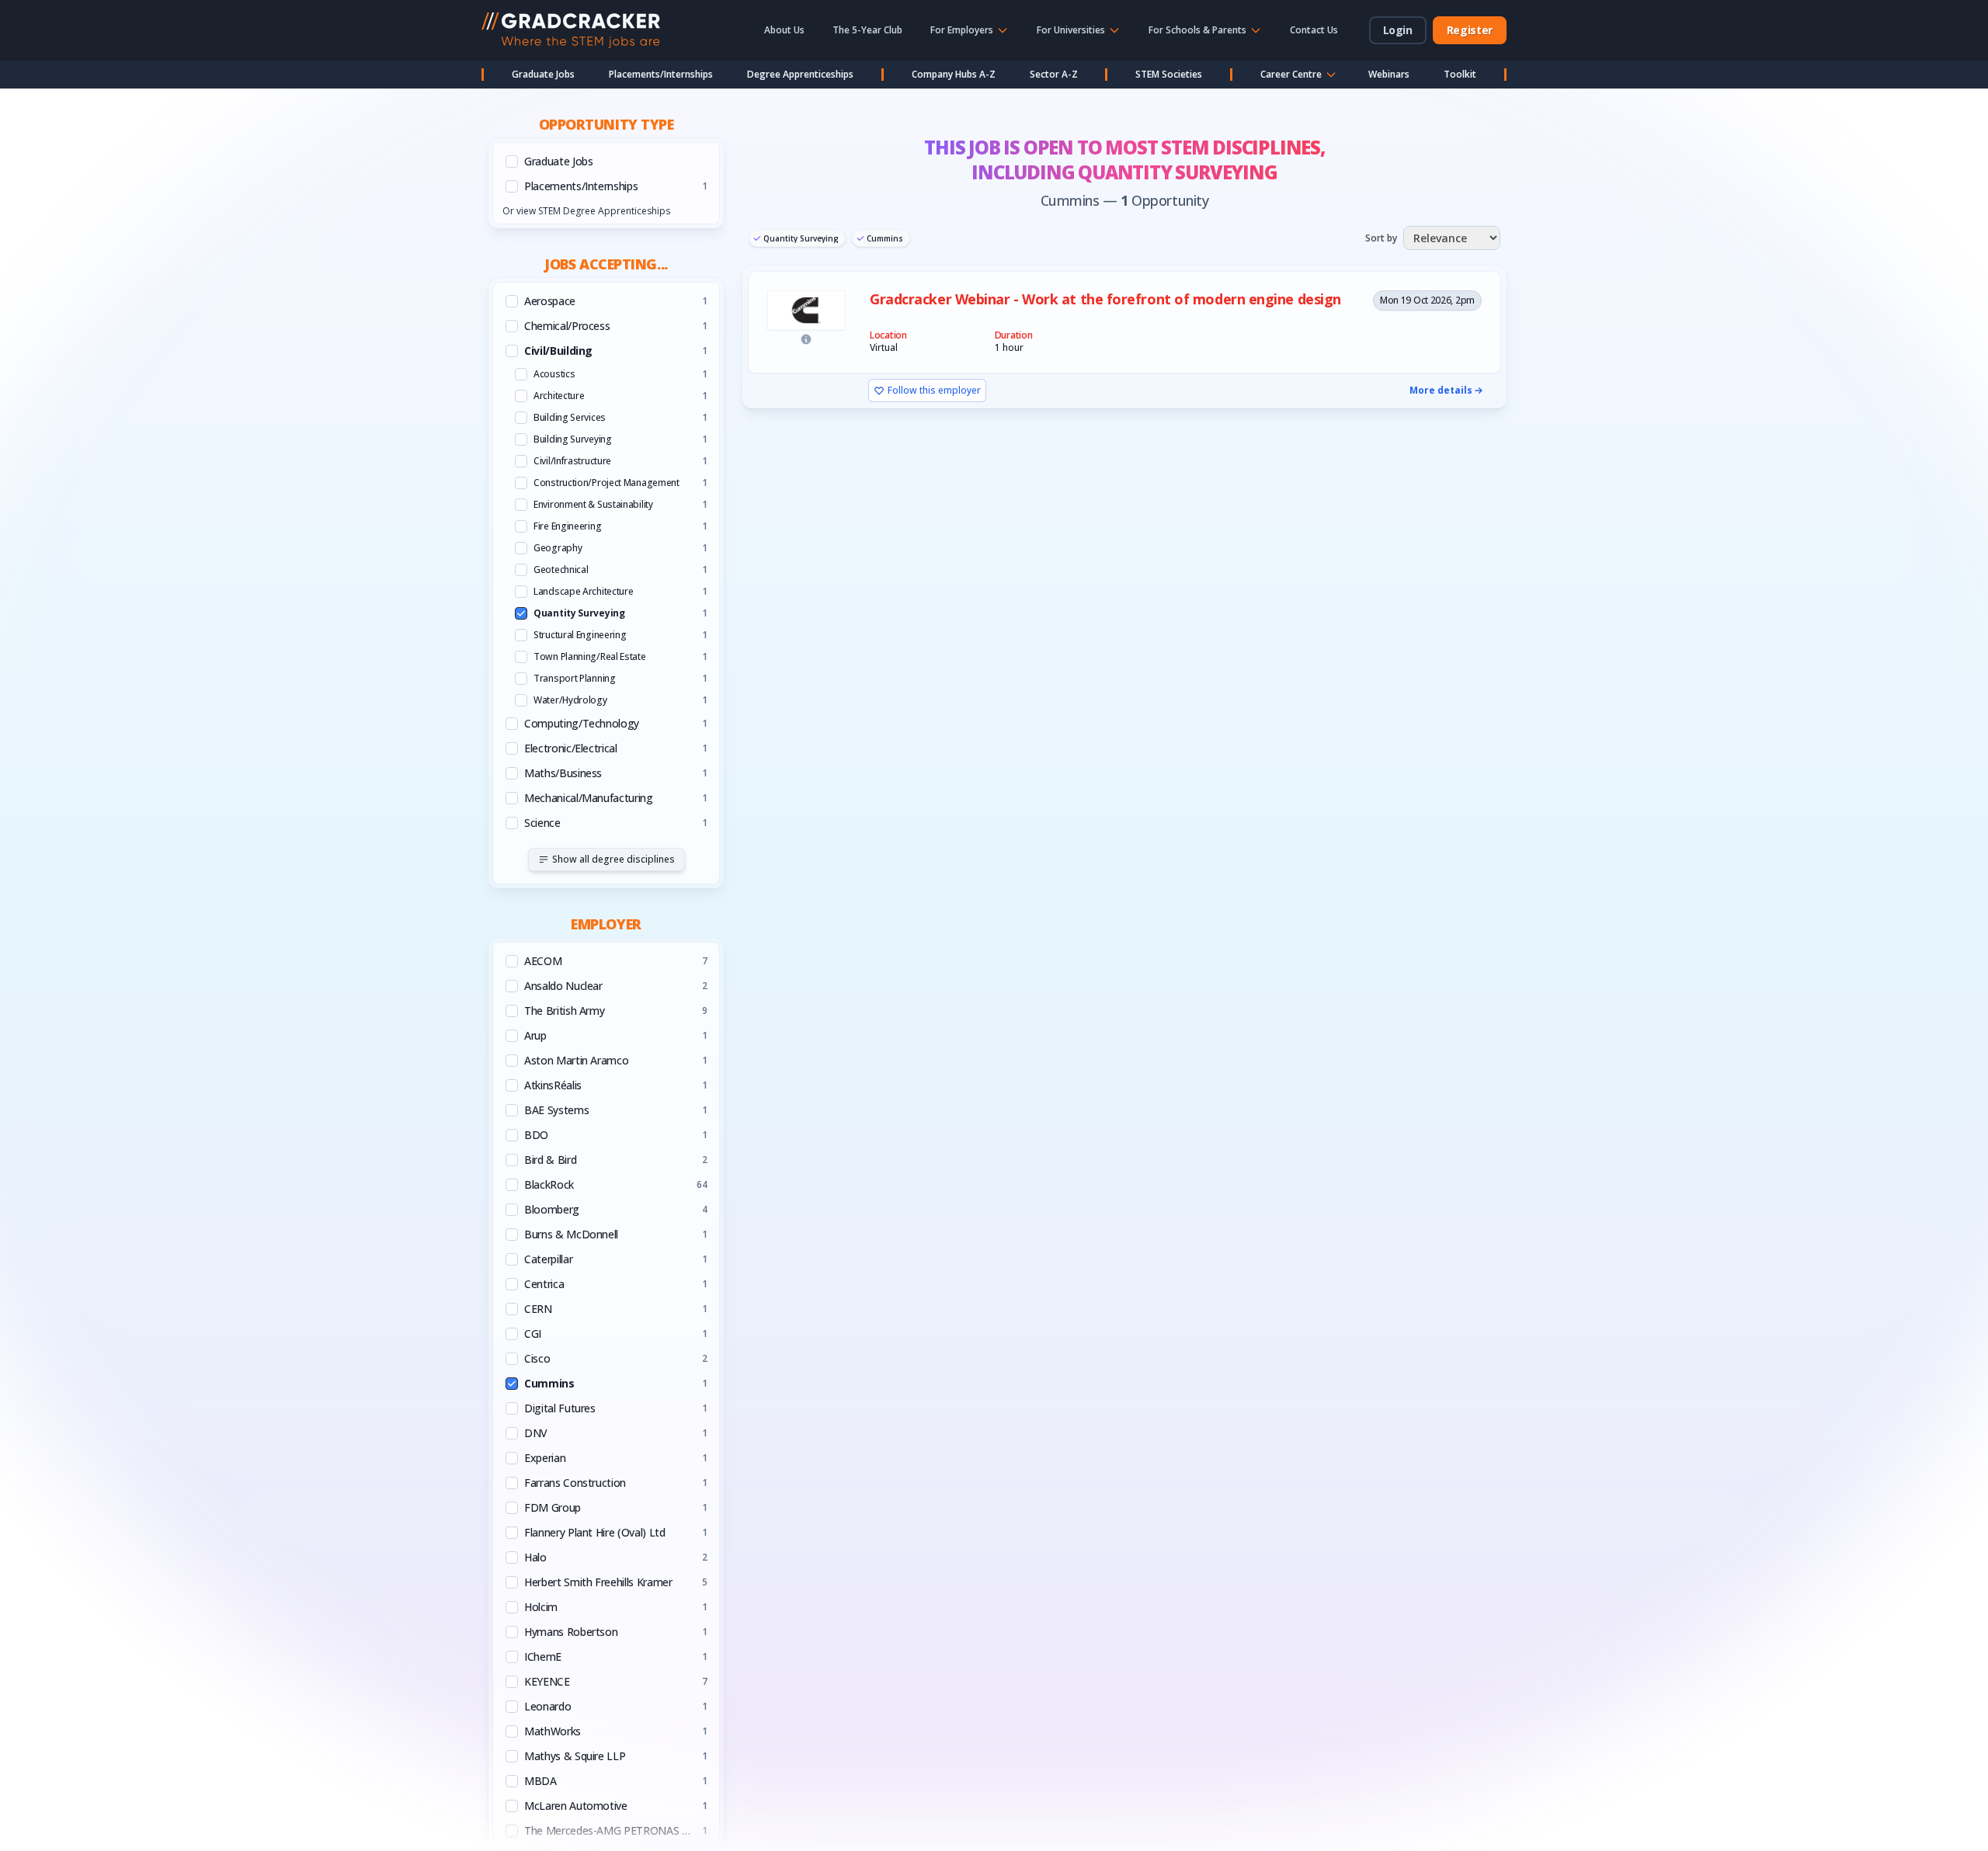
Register (1470, 30)
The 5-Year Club (867, 30)
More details (1441, 391)
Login (1398, 30)
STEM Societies (1169, 74)
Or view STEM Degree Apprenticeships (586, 211)
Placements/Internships (661, 74)
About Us (784, 30)
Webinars (1389, 74)
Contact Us (1314, 30)
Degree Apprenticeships (800, 74)
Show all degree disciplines (613, 859)
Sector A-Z (1054, 74)
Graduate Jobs (543, 74)
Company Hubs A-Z (954, 74)
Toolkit (1460, 74)
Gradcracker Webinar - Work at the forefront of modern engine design (1105, 299)
